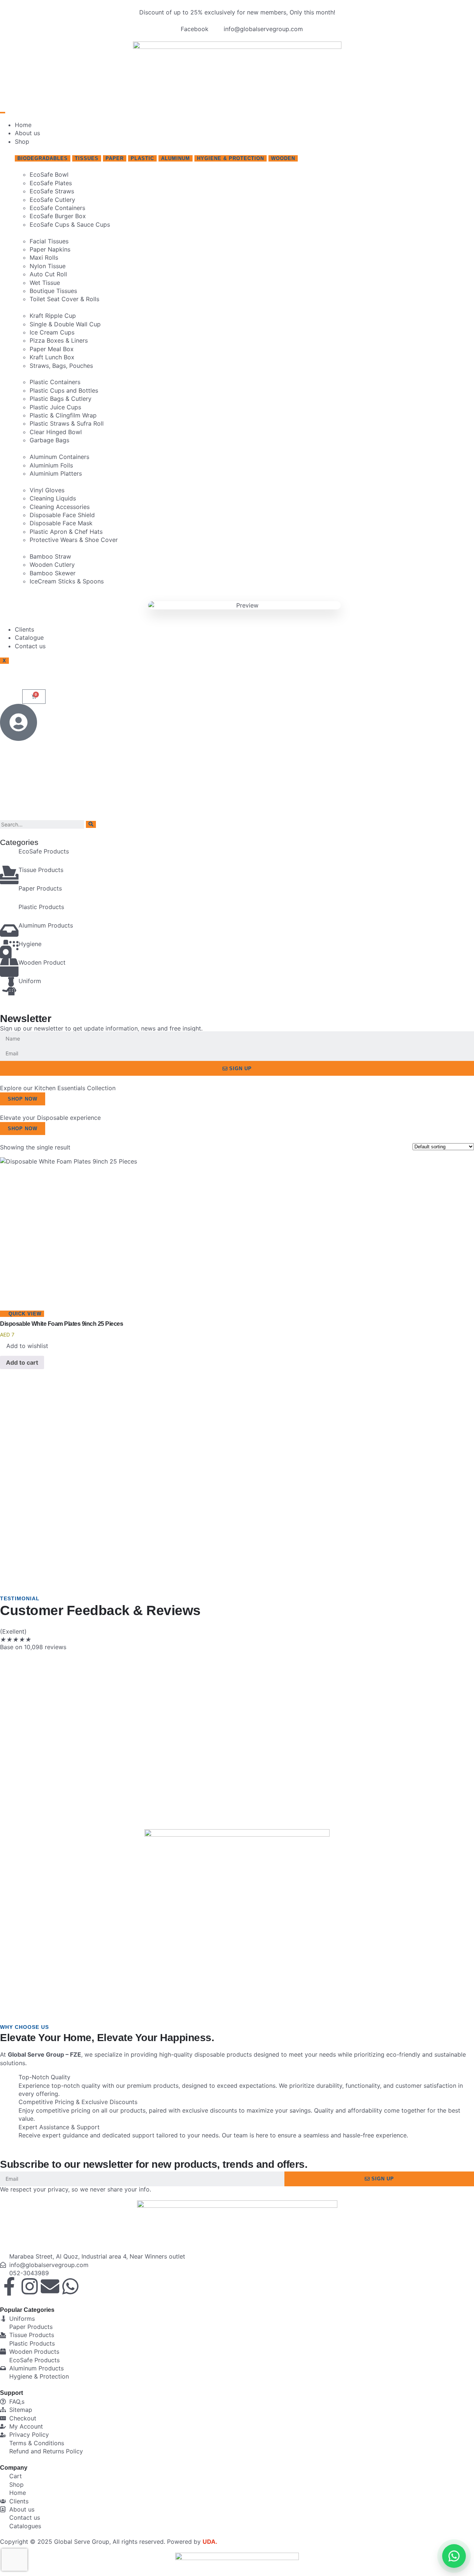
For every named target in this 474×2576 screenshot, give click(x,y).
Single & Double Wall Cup (65, 324)
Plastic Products (41, 907)
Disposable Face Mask (61, 523)
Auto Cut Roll (48, 274)
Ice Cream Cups (52, 332)
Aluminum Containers (59, 457)
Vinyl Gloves (47, 490)
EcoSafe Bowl (49, 174)
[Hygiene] (9, 949)
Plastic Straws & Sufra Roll (67, 423)
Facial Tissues (49, 241)
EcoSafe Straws (52, 191)
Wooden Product (42, 962)
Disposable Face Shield (62, 515)
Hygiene (30, 944)
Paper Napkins (50, 249)
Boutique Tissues (53, 291)
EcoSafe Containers (57, 208)
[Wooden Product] (9, 968)
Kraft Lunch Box (52, 357)
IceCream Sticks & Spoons (67, 581)
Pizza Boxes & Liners (59, 340)
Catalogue (29, 638)
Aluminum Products (46, 925)
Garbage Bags (49, 440)
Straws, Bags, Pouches (61, 366)
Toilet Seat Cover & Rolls (64, 299)
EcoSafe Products (44, 851)
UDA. (210, 2542)
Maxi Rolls (44, 257)
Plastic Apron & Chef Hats (66, 532)
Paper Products (40, 888)
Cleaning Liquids (53, 498)
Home (23, 125)
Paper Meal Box (52, 349)
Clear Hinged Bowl (56, 432)
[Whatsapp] (70, 2286)
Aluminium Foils (51, 465)
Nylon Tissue (48, 266)
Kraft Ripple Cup (53, 316)
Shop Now (23, 1099)
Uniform (30, 981)
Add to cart (22, 1362)
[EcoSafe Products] (9, 856)
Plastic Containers (55, 382)
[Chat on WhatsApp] (454, 2556)
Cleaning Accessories (60, 507)
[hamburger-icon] (3, 113)
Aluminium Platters (56, 473)
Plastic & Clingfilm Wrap (63, 415)
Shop (22, 142)
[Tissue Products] (9, 875)
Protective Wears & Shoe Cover (74, 540)
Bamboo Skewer (53, 573)
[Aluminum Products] (9, 931)
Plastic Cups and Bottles (64, 390)
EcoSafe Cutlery (52, 200)
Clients (24, 629)
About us (27, 133)
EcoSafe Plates (51, 183)
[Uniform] (9, 986)
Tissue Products (41, 870)
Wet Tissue (45, 283)
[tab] (43, 158)
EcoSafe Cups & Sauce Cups (70, 224)
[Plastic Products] (9, 912)
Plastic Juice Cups (55, 407)
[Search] (91, 824)
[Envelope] (50, 2286)
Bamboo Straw (50, 556)
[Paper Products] (9, 893)
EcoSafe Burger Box (58, 216)
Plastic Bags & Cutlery (61, 399)
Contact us (30, 646)
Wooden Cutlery (52, 565)
